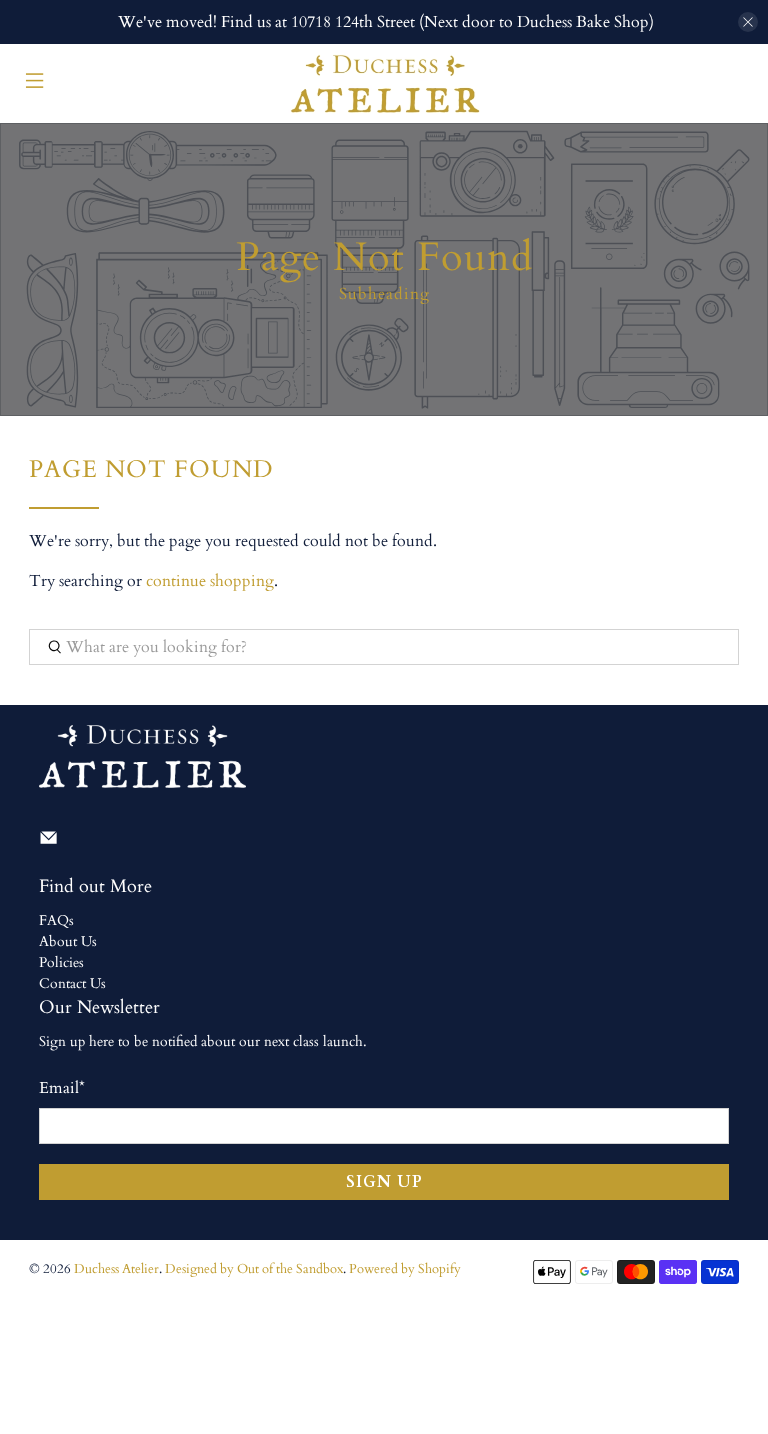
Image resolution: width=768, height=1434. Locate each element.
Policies (61, 962)
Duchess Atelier (116, 1269)
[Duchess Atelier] (384, 83)
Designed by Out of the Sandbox (254, 1269)
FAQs (56, 920)
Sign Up (384, 1182)
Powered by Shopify (405, 1269)
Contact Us (72, 983)
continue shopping (210, 581)
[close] (748, 22)
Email (62, 1088)
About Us (68, 941)
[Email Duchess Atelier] (48, 842)
